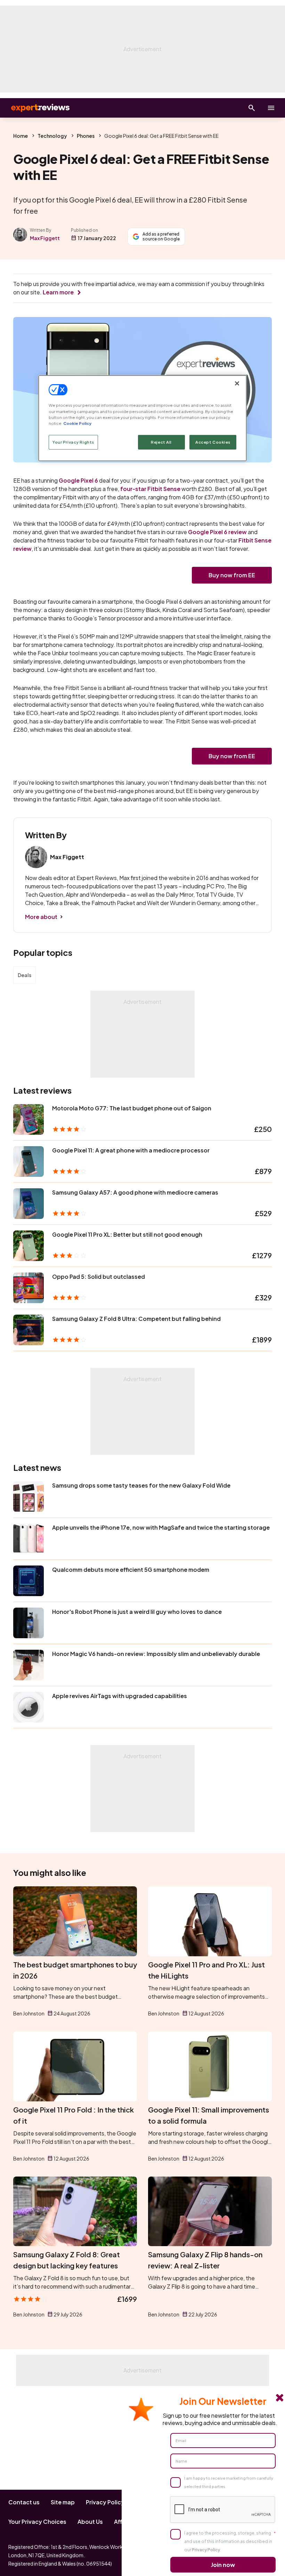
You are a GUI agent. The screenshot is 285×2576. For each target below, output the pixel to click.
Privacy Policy (105, 2502)
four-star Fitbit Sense (150, 489)
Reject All (161, 442)
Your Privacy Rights (73, 442)
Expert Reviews (35, 108)
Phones (86, 136)
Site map (63, 2502)
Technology (52, 136)
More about (41, 917)
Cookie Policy (77, 423)
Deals (25, 975)
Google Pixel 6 (78, 480)
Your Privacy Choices (37, 2522)
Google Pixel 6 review (217, 532)
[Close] (237, 383)
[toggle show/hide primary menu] (271, 108)
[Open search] (252, 108)
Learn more (58, 292)
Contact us (24, 2502)
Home (21, 136)
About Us (90, 2522)
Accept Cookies (213, 442)
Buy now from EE (232, 575)
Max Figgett (45, 238)
